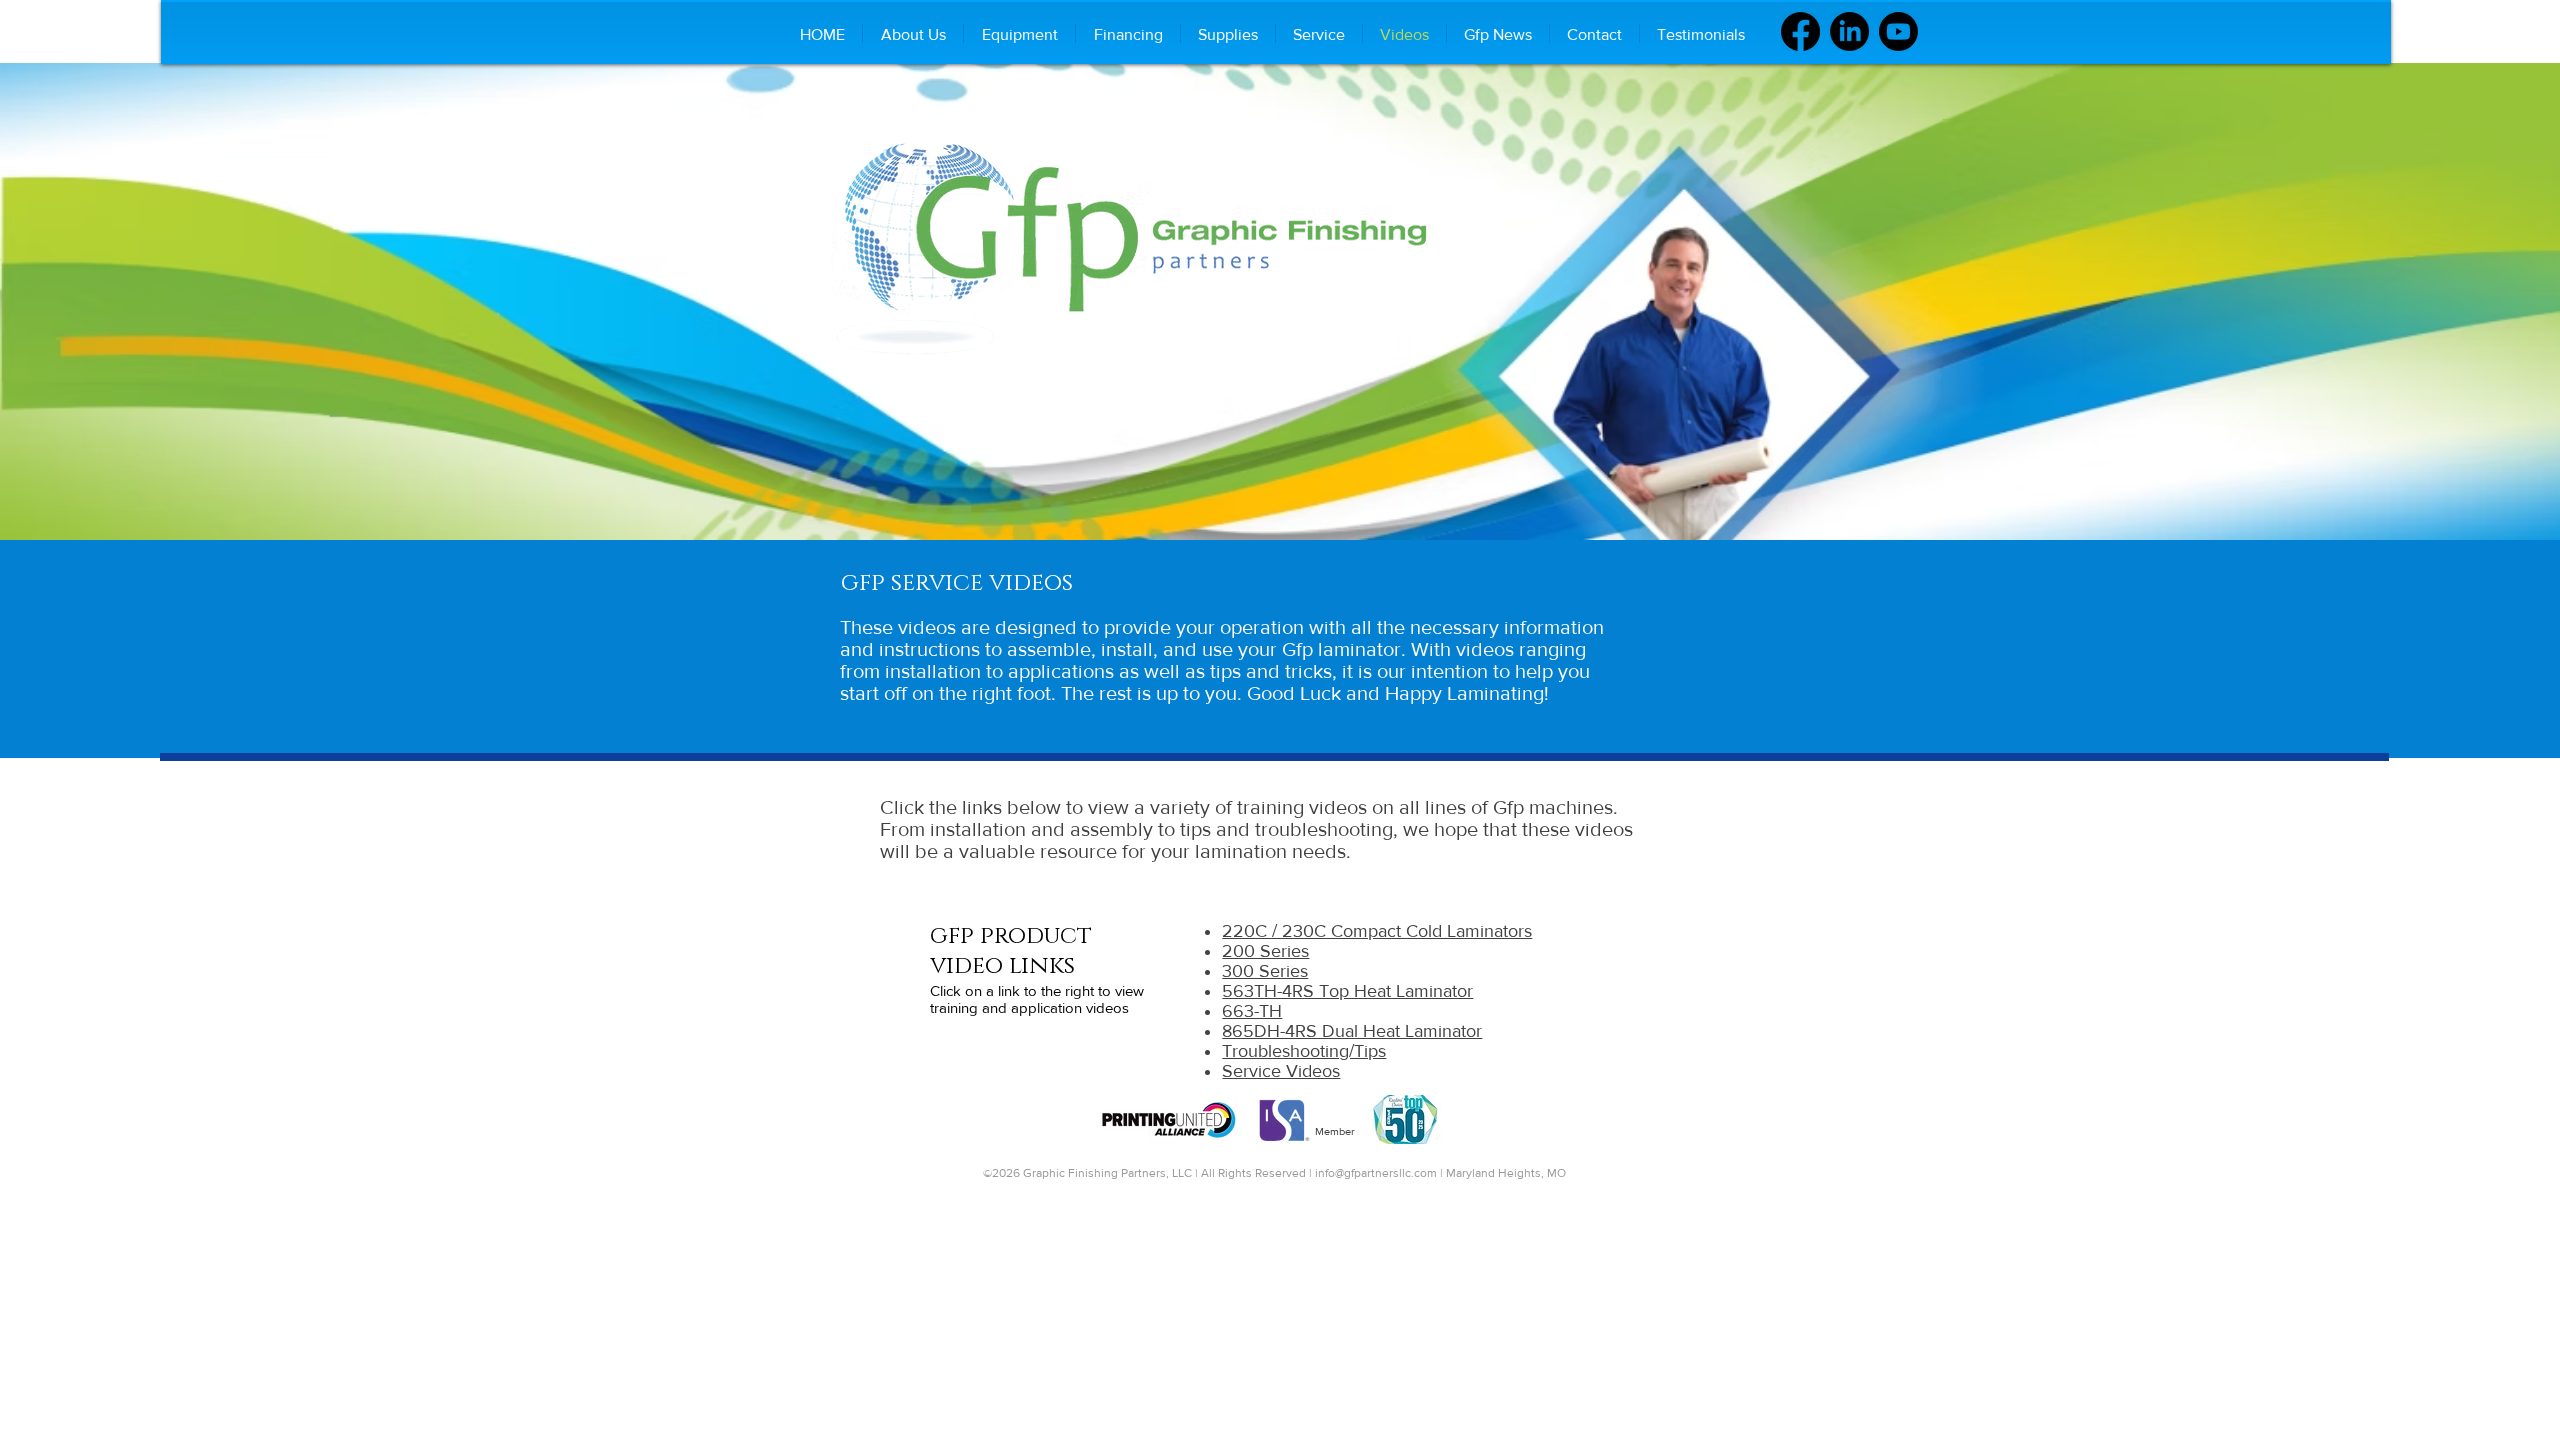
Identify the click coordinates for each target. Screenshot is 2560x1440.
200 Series (1265, 951)
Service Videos (1281, 1071)
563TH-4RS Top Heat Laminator (1347, 991)
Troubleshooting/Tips (1304, 1051)
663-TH (1252, 1011)
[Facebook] (1800, 31)
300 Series (1265, 971)
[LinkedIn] (1849, 31)
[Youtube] (1898, 31)
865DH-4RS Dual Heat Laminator (1352, 1031)
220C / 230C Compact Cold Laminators (1377, 931)
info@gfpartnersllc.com (1376, 1173)
